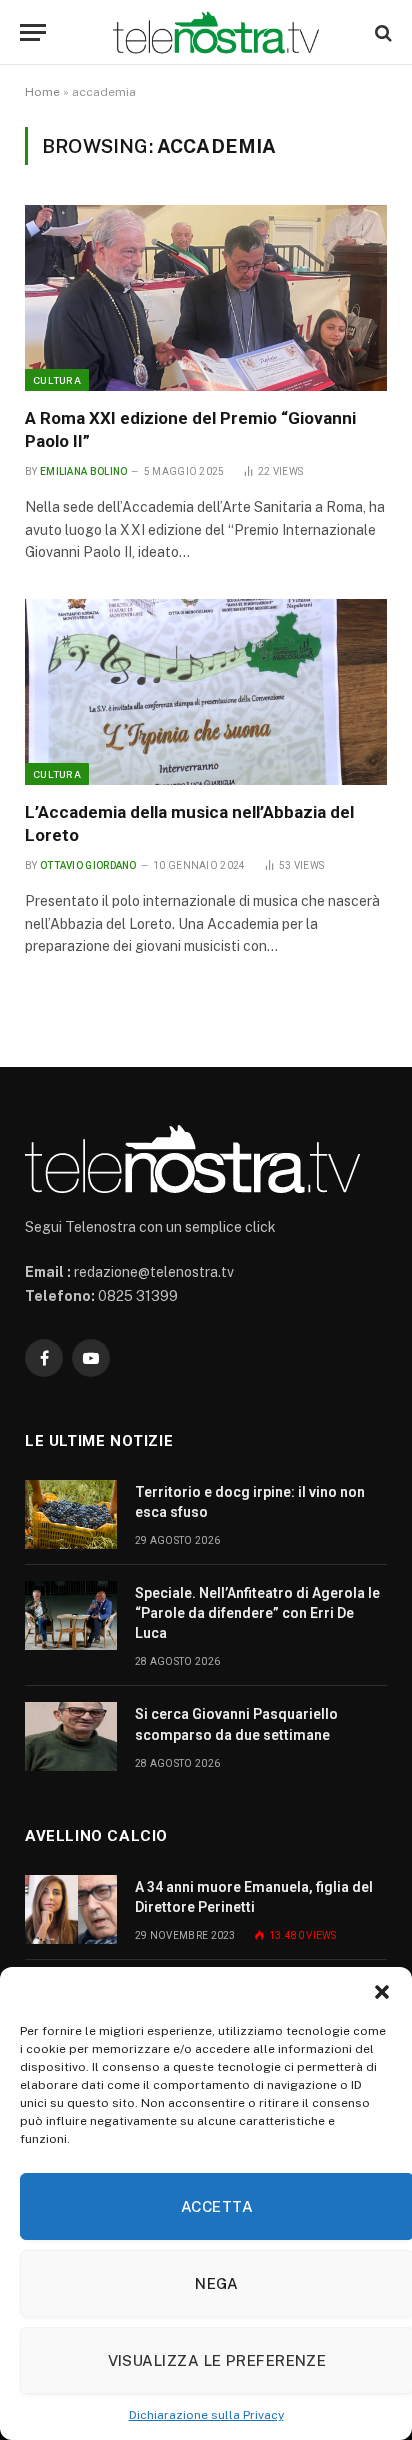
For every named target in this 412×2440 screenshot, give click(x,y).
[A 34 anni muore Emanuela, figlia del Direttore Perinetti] (71, 1909)
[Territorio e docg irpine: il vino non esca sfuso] (71, 1514)
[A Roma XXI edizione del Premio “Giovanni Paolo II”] (206, 298)
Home (42, 92)
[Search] (381, 32)
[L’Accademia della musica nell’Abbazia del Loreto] (206, 692)
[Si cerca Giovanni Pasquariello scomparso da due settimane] (71, 1736)
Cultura (57, 380)
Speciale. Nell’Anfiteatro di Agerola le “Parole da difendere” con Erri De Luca (257, 1613)
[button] (382, 1992)
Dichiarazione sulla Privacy (206, 2415)
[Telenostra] (216, 32)
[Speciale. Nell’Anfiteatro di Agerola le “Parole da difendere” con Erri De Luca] (71, 1615)
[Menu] (33, 32)
